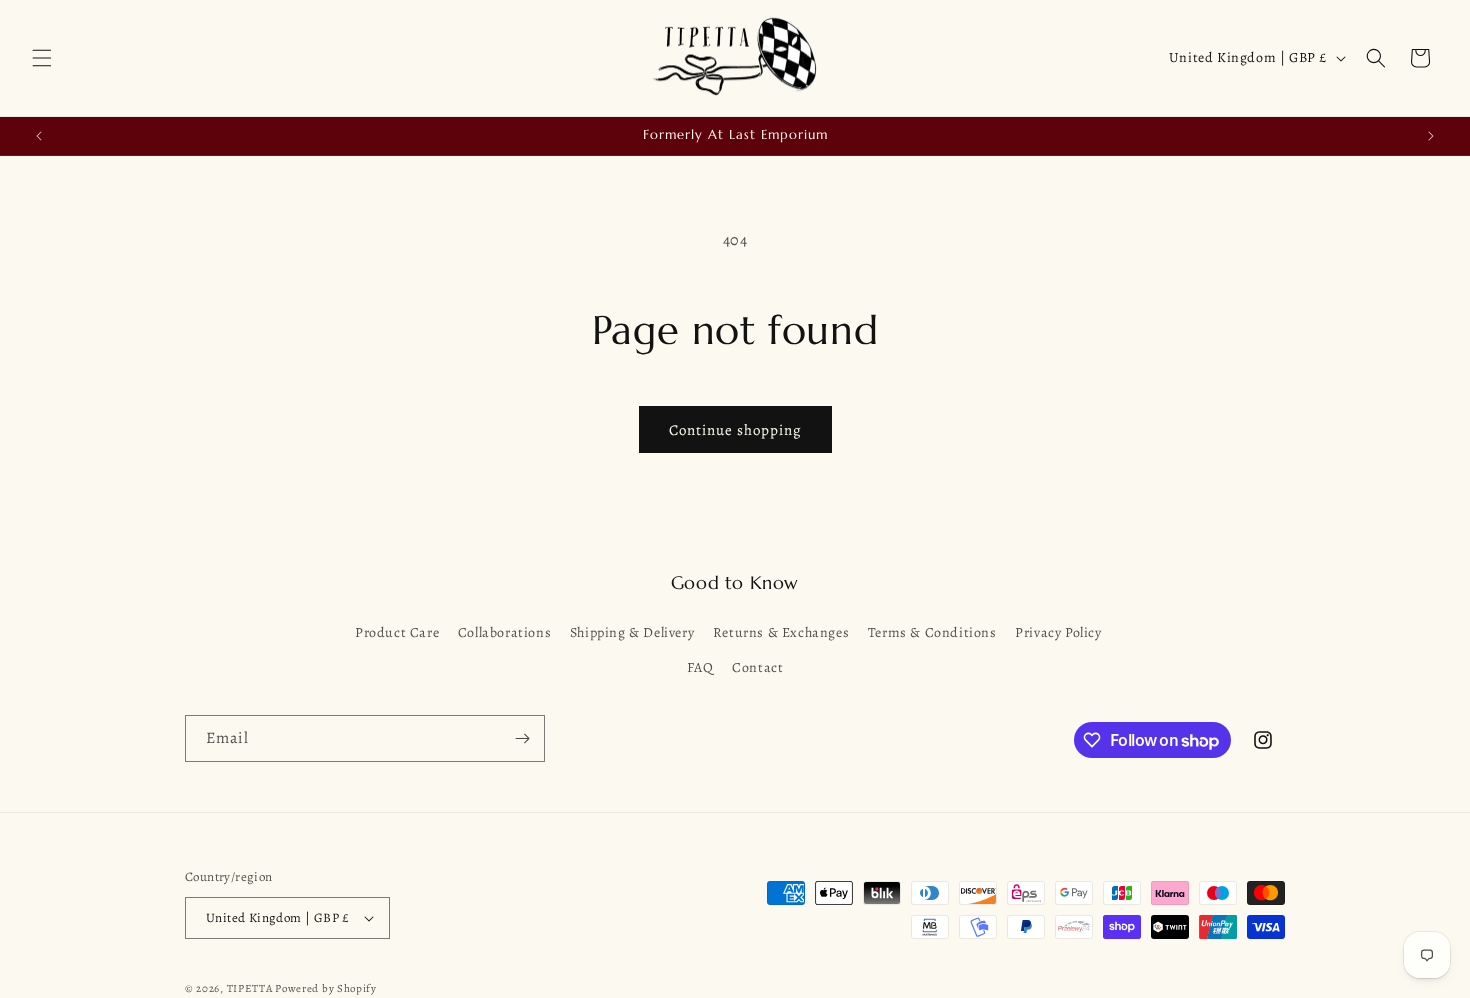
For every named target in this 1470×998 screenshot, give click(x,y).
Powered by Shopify (326, 988)
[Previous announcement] (39, 136)
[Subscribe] (522, 738)
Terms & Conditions (932, 632)
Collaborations (504, 632)
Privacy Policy (1058, 632)
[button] (42, 58)
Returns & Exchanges (781, 632)
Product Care (397, 632)
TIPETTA (250, 988)
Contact (757, 667)
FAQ (700, 667)
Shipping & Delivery (632, 632)
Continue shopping (735, 430)
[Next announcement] (1431, 136)
